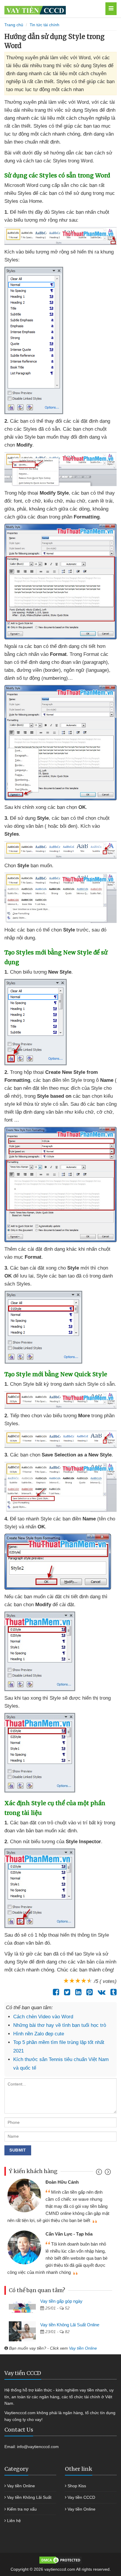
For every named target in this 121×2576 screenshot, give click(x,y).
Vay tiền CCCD (81, 2497)
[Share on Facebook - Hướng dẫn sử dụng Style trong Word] (54, 1992)
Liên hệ (14, 2521)
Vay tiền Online (83, 2348)
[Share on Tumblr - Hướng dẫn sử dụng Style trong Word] (112, 1992)
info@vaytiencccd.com (38, 2447)
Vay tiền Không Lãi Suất (29, 2497)
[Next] (107, 2173)
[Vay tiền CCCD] (52, 9)
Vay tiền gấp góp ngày (61, 2301)
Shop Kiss (77, 2486)
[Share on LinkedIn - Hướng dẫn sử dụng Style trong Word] (77, 1992)
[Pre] (100, 2173)
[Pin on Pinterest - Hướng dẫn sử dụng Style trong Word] (88, 1992)
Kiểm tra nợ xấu (22, 2509)
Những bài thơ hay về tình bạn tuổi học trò (60, 2025)
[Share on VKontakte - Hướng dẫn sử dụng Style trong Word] (100, 1992)
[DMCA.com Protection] (60, 2560)
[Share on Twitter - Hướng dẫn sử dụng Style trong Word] (66, 1992)
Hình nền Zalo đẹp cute (39, 2034)
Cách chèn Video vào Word (43, 2017)
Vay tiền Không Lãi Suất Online (70, 2325)
